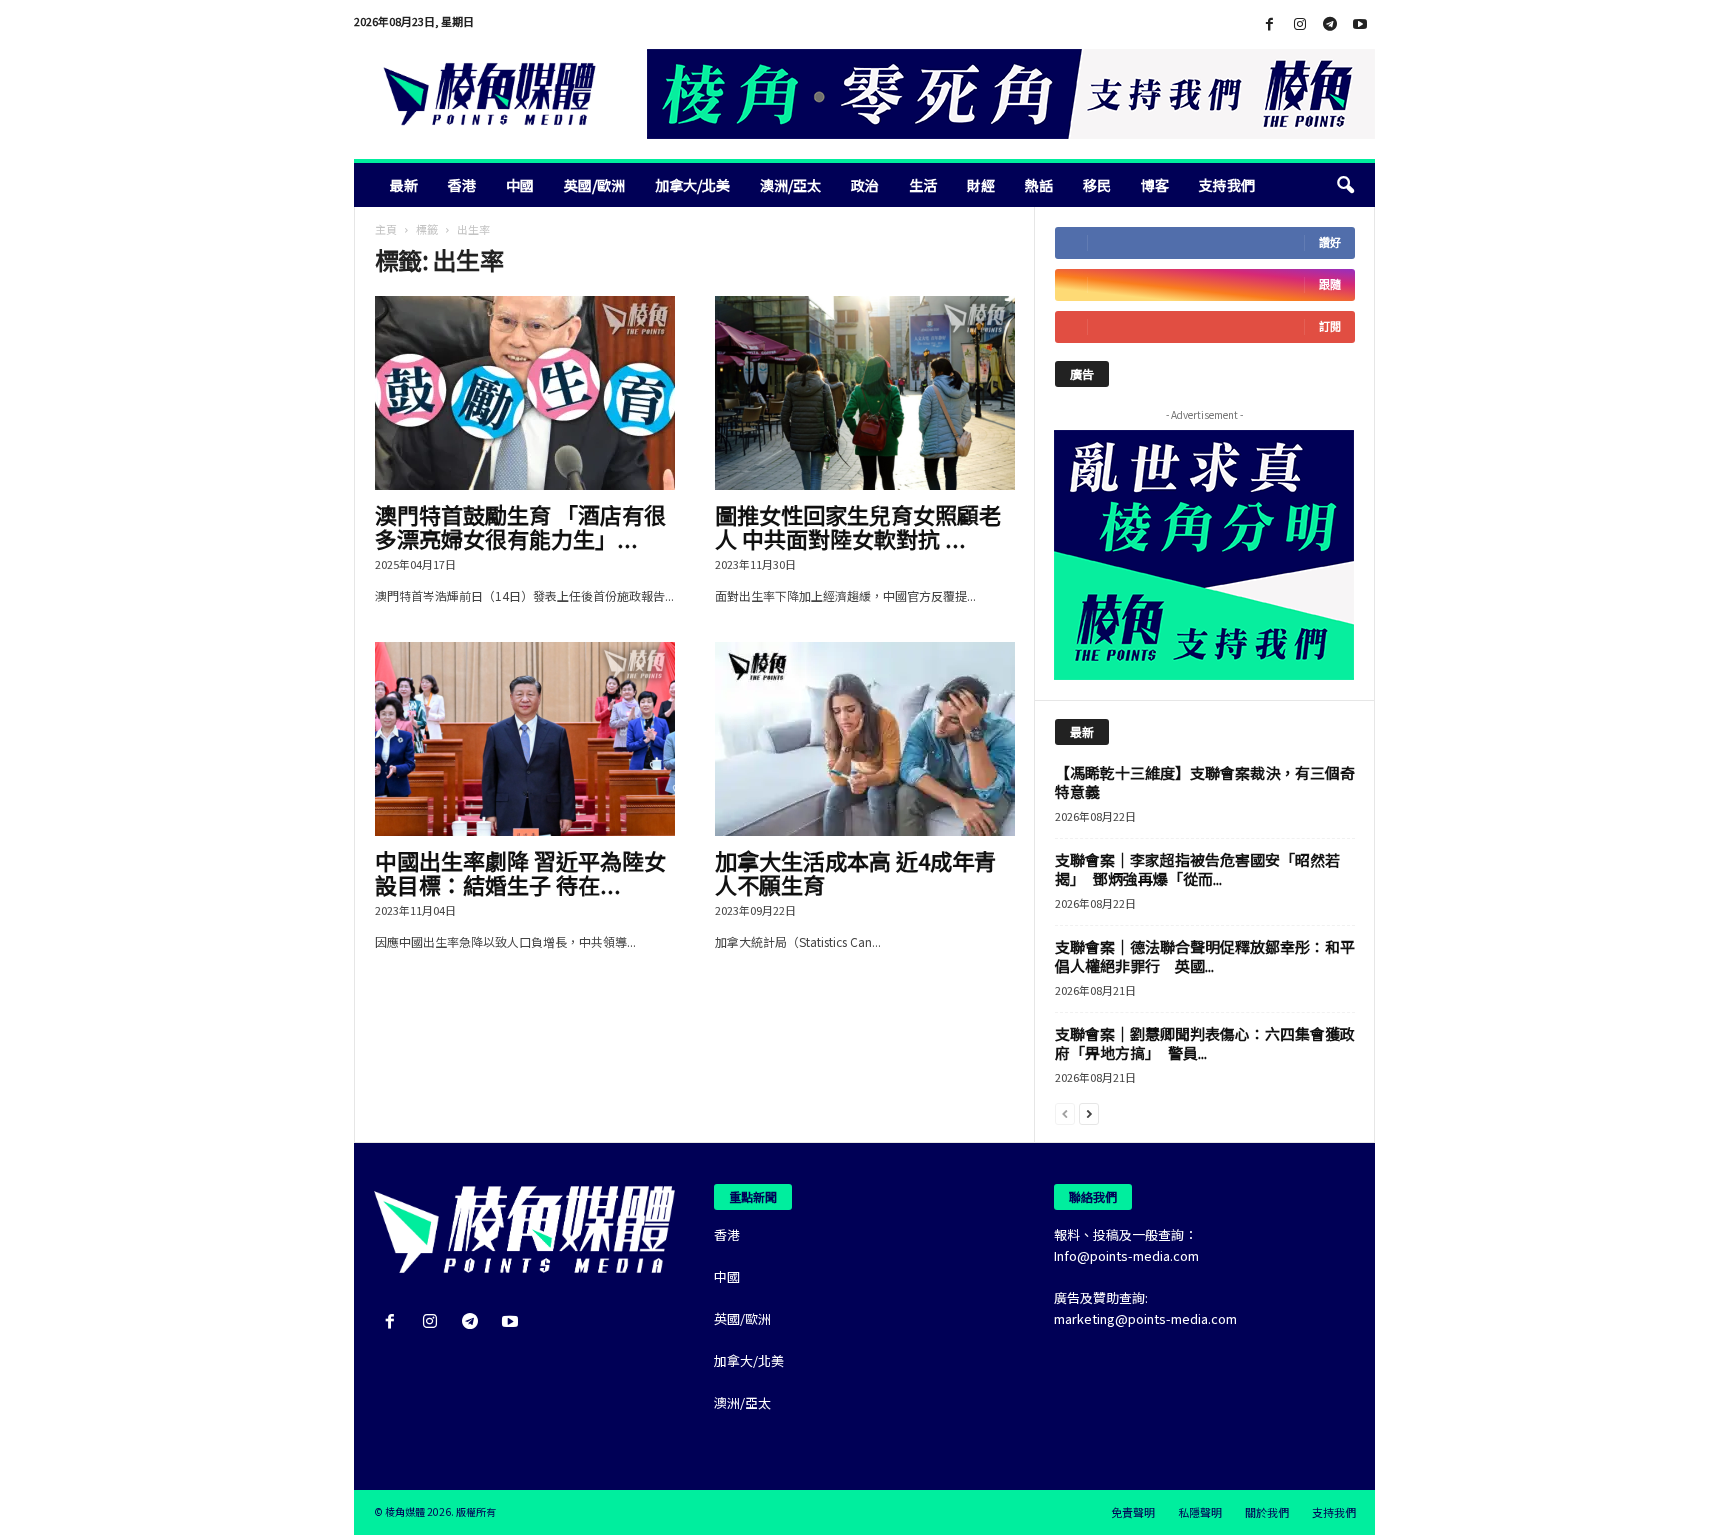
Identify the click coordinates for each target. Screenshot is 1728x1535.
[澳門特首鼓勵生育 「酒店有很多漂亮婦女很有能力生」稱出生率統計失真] (525, 393)
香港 (462, 185)
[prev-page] (1065, 1112)
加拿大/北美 (692, 185)
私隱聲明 (1200, 1512)
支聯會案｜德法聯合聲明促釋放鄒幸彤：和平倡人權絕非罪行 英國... (1205, 956)
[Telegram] (1330, 24)
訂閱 (1330, 326)
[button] (1345, 185)
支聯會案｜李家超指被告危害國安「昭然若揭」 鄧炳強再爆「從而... (1197, 869)
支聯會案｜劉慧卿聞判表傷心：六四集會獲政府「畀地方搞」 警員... (1205, 1043)
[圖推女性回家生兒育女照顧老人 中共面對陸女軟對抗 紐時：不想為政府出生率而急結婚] (865, 393)
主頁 (386, 229)
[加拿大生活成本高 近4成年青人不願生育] (865, 739)
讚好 (1330, 242)
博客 (1155, 185)
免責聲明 (1133, 1512)
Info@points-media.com (1126, 1255)
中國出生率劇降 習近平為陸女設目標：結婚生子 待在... (520, 872)
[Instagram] (1300, 24)
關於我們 (1267, 1512)
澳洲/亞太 (790, 185)
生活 (923, 185)
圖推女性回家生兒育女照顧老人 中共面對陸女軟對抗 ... (858, 526)
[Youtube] (1360, 24)
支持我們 (1227, 185)
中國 (520, 185)
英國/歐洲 (594, 185)
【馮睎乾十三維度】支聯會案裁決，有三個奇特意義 (1205, 782)
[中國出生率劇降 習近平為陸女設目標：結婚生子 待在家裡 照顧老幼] (525, 739)
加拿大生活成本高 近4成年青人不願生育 (855, 872)
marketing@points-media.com (1145, 1318)
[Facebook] (1270, 24)
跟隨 (1330, 284)
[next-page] (1089, 1112)
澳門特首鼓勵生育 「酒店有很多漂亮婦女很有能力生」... (520, 526)
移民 (1097, 185)
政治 (865, 185)
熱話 (1039, 185)
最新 (404, 185)
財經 (981, 185)
